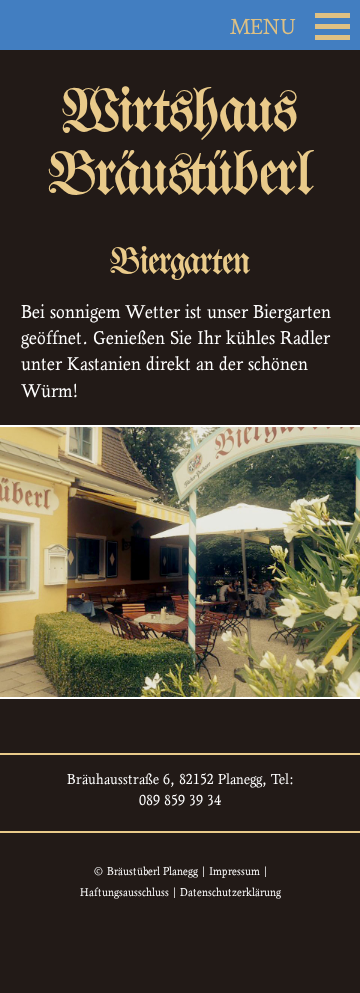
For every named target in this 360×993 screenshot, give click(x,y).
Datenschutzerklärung (230, 892)
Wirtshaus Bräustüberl (180, 143)
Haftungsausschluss (124, 892)
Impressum (234, 871)
